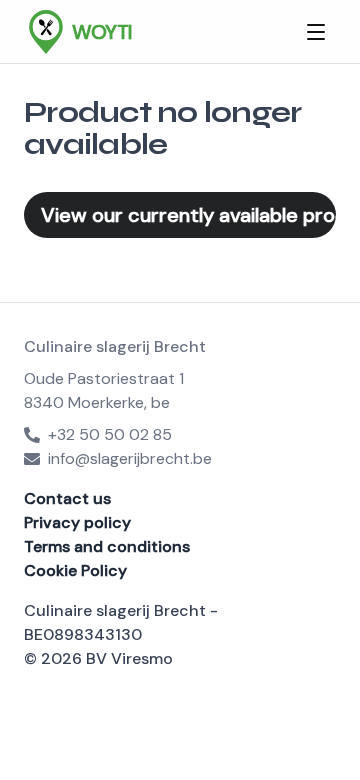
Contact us (67, 498)
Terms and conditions (107, 546)
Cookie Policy (75, 570)
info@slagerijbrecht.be (130, 458)
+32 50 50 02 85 (110, 434)
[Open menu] (316, 32)
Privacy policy (77, 522)
